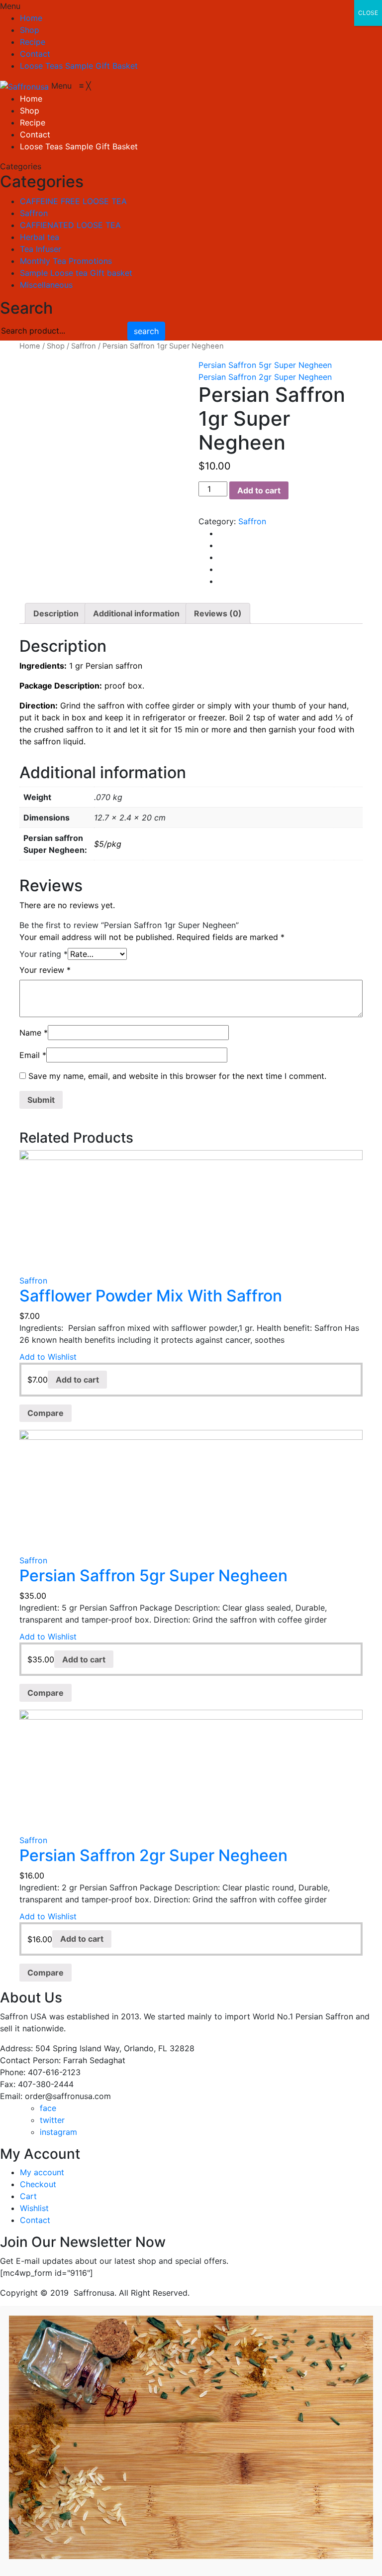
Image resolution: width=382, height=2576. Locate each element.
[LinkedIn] (221, 581)
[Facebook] (221, 533)
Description (56, 613)
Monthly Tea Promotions (66, 261)
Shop (30, 30)
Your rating (44, 954)
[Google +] (221, 569)
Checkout (38, 2184)
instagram (58, 2132)
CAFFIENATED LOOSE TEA (70, 225)
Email (33, 1055)
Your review (45, 970)
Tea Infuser (41, 249)
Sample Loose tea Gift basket (76, 273)
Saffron (34, 213)
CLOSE (368, 13)
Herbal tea (40, 237)
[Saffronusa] (26, 86)
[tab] (56, 613)
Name (34, 1033)
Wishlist (34, 2208)
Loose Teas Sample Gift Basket (79, 66)
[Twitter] (221, 545)
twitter (52, 2120)
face (48, 2108)
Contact (35, 54)
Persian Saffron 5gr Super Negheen (265, 365)
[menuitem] (31, 99)
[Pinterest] (221, 557)
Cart (28, 2196)
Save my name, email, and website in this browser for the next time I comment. (177, 1076)
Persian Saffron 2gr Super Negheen (265, 377)
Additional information (136, 613)
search (146, 331)
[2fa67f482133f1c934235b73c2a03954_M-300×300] (101, 441)
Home (31, 18)
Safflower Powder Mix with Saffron (151, 1296)
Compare (46, 1413)
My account (42, 2172)
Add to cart (259, 490)
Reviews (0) (218, 613)
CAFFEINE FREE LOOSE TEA (73, 201)
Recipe (33, 42)
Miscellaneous (46, 285)
